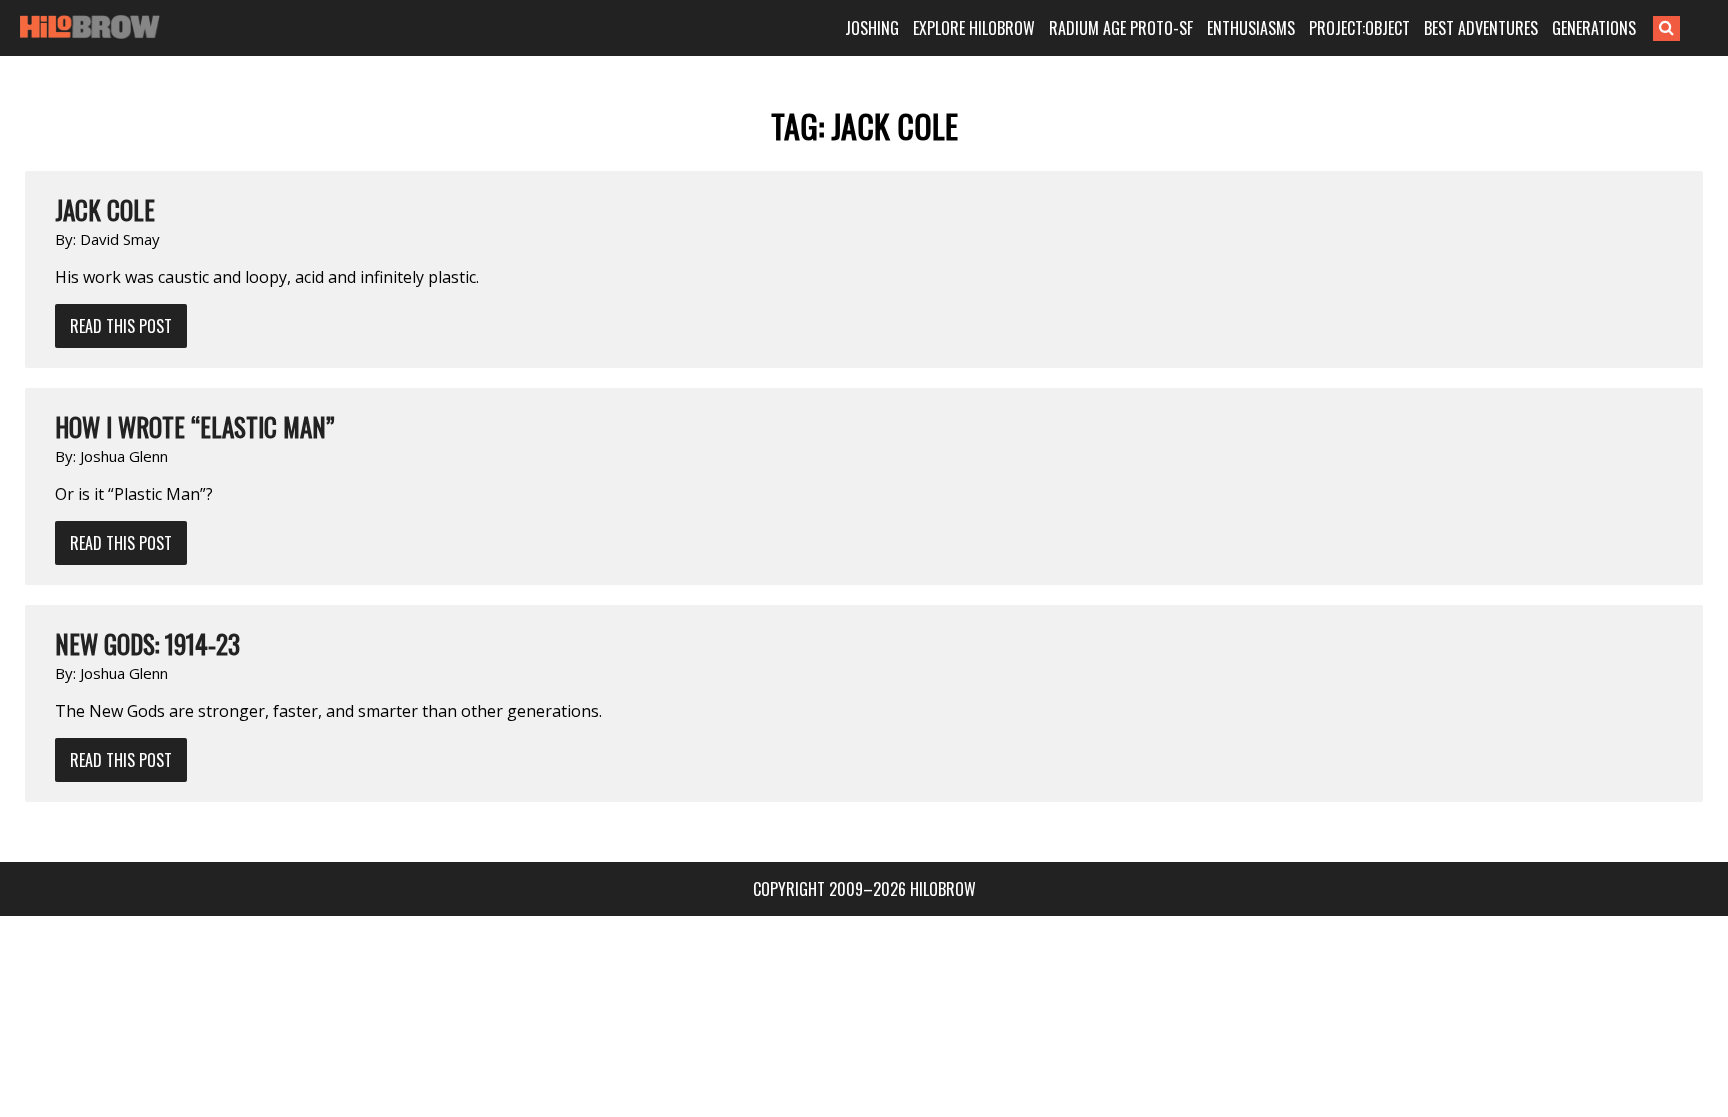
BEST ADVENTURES (1481, 28)
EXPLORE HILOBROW (974, 28)
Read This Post (121, 326)
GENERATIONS (1594, 28)
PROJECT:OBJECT (1359, 28)
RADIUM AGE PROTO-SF (1121, 28)
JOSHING (872, 28)
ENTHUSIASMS (1251, 28)
